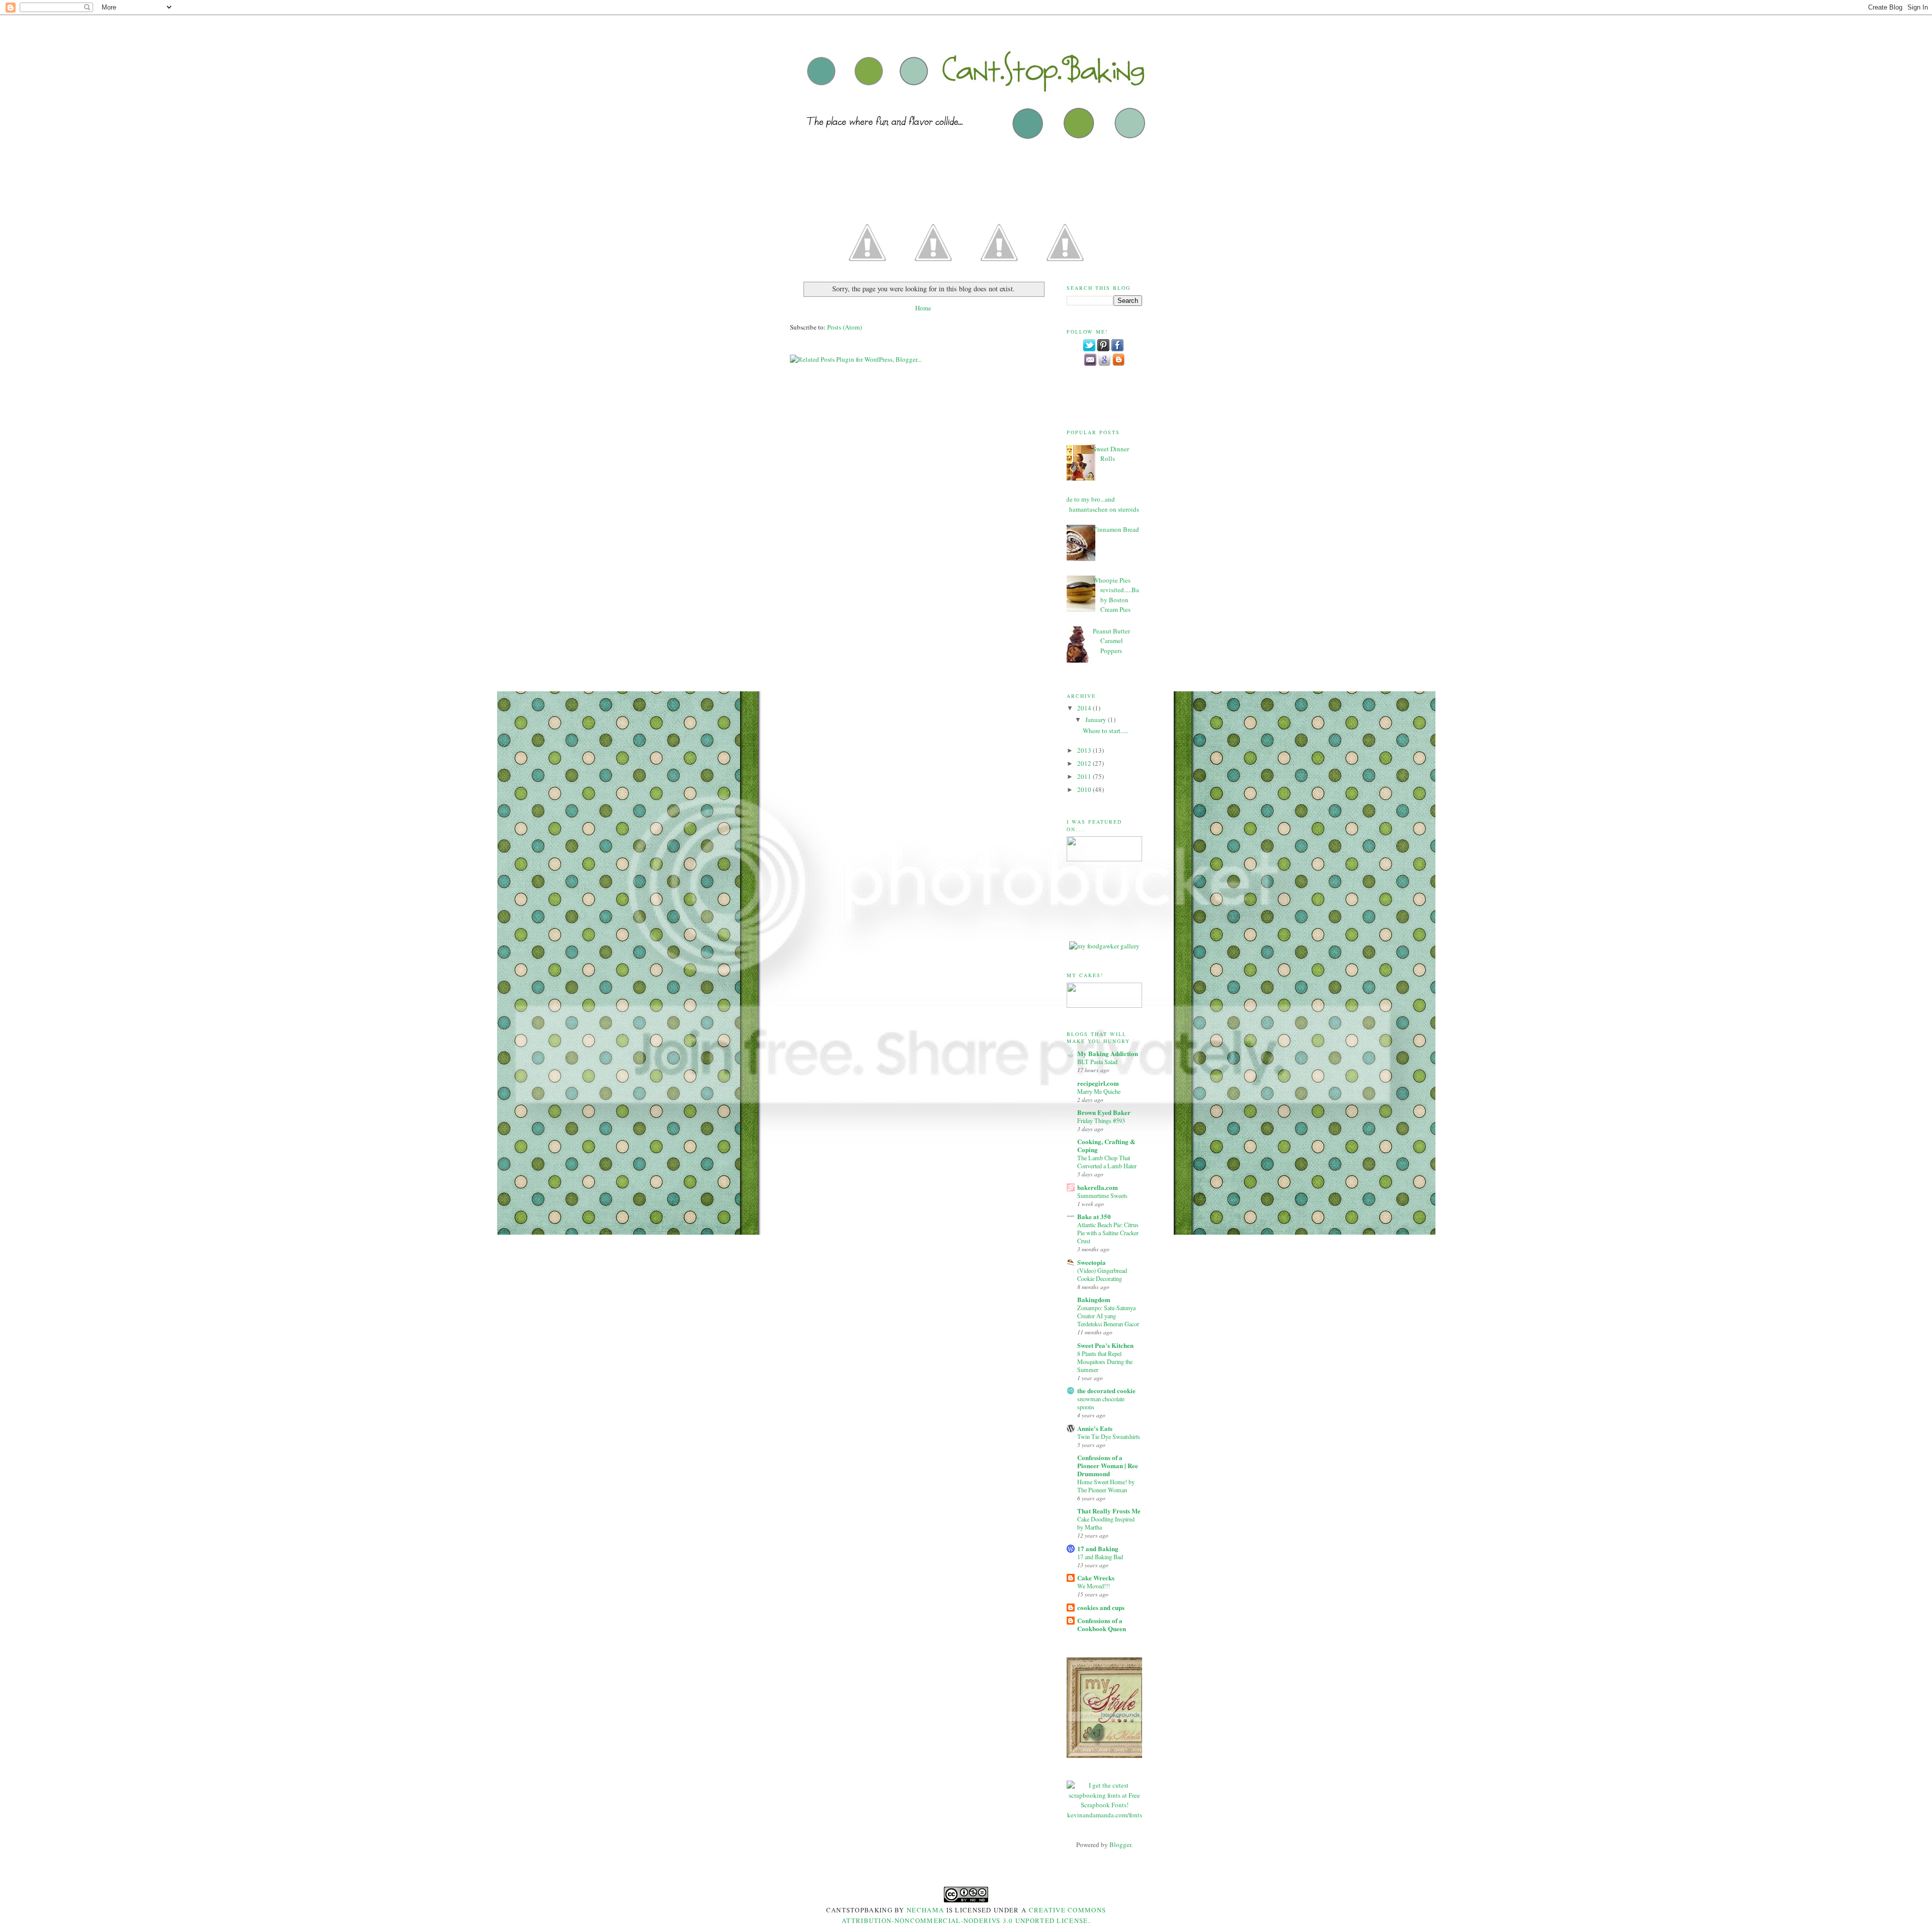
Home (923, 308)
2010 (1085, 789)
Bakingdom (1094, 1299)
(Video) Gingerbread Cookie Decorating (1102, 1274)
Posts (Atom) (844, 327)
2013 (1085, 750)
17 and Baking (1098, 1548)
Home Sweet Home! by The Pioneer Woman (1106, 1486)
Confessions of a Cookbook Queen (1102, 1624)
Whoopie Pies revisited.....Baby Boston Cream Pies (1116, 595)
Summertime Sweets (1102, 1195)
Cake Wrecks (1096, 1578)
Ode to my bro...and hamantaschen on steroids (1100, 504)
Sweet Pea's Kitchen (1105, 1345)
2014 (1085, 708)
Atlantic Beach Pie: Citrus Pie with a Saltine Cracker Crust (1108, 1233)
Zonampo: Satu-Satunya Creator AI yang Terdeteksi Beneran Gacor (1108, 1316)
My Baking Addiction (1108, 1053)
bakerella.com (1098, 1187)
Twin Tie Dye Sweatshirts (1109, 1436)
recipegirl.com (1098, 1083)
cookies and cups (1101, 1607)
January (1097, 719)
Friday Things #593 (1101, 1120)
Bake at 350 (1094, 1216)
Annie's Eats (1095, 1428)
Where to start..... (1105, 731)
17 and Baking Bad (1100, 1557)
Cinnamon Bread (1116, 529)
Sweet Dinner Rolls (1111, 454)
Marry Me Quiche (1099, 1091)
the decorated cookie (1106, 1390)
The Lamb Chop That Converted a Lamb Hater (1107, 1162)
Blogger (1120, 1844)
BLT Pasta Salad (1097, 1062)
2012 (1085, 763)
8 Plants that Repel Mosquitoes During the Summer (1105, 1361)
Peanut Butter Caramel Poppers (1111, 641)
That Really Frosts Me (1109, 1511)
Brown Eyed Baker (1104, 1112)
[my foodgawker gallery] (1104, 946)
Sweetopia (1092, 1262)
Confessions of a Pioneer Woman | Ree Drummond (1108, 1465)
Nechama (926, 1910)
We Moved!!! (1094, 1586)
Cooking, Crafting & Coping (1106, 1145)
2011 (1085, 776)
